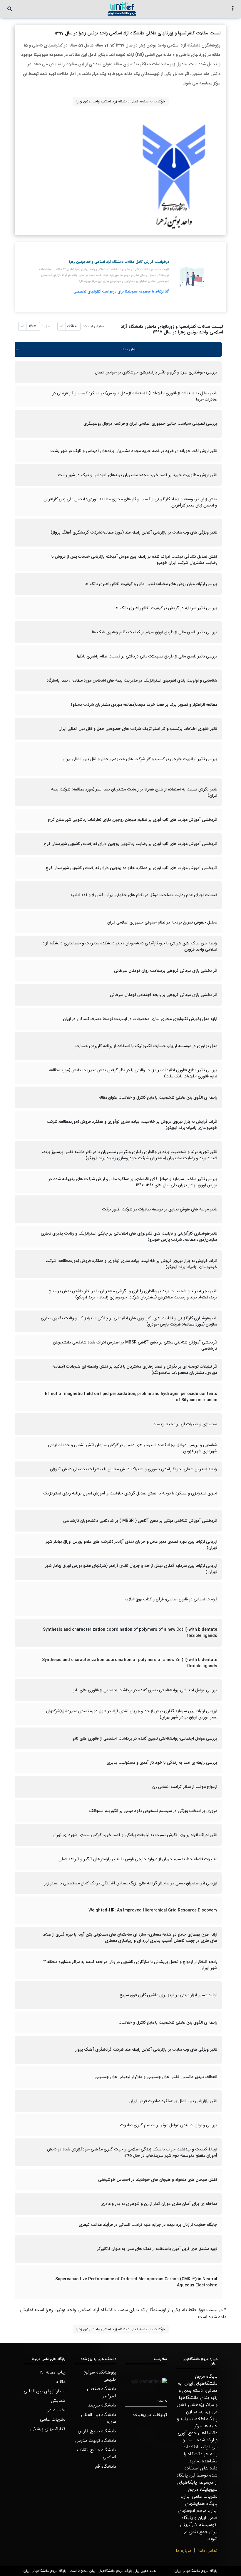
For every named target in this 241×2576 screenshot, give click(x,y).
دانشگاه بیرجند (102, 2405)
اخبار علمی (56, 2410)
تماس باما (208, 2551)
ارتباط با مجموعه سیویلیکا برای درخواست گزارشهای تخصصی (119, 292)
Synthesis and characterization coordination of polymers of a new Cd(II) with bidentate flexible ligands (130, 1633)
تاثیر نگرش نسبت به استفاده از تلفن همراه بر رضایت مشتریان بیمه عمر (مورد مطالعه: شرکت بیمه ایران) (134, 793)
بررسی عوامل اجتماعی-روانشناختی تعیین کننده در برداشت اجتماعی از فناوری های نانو (145, 1690)
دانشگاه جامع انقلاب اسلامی (97, 2453)
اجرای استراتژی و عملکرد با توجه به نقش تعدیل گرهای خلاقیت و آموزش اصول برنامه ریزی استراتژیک (130, 1493)
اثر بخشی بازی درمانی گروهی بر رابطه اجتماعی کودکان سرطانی (164, 995)
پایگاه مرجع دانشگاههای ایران (196, 2571)
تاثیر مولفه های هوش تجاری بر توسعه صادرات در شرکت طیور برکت (160, 1209)
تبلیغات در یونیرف (150, 2415)
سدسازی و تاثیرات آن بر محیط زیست (185, 1424)
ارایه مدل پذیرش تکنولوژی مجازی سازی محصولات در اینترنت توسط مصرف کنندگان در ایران (140, 1019)
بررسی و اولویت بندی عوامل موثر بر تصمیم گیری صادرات (169, 2125)
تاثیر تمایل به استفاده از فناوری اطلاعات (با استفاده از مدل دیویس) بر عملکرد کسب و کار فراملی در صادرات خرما (135, 396)
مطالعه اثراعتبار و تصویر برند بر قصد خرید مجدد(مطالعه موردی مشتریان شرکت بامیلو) (144, 705)
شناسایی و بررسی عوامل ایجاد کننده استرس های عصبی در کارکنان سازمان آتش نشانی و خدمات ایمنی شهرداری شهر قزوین (133, 1448)
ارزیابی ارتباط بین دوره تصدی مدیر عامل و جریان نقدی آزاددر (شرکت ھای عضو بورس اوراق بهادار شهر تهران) (131, 1545)
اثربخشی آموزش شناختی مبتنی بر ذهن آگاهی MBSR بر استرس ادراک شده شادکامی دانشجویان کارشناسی (135, 1346)
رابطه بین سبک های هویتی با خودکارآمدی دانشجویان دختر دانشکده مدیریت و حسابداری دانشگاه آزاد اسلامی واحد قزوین (130, 946)
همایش (58, 2400)
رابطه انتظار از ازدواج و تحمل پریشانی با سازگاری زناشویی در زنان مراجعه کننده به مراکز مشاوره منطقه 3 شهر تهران (130, 1965)
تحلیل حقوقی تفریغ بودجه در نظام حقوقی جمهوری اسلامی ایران (162, 922)
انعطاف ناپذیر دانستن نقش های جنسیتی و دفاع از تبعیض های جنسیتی (156, 2077)
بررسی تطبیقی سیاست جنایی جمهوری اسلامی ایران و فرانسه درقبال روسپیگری (150, 424)
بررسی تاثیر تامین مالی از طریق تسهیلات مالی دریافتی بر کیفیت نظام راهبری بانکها (147, 656)
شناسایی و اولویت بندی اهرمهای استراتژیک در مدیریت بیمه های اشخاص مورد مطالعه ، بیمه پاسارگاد (132, 681)
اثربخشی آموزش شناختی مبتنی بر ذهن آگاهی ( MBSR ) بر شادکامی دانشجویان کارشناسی (140, 1521)
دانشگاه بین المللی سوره (99, 2418)
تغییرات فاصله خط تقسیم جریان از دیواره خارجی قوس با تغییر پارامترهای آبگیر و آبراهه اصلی (138, 1859)
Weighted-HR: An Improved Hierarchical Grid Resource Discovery (153, 1910)
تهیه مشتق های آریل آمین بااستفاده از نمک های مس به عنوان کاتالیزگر (157, 2249)
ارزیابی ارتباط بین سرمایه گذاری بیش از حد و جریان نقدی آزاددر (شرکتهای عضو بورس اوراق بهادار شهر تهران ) (131, 1569)
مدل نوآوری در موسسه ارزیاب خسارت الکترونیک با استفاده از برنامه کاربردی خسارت (146, 1046)
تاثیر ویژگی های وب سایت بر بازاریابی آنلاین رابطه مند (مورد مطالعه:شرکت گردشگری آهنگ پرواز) (134, 533)
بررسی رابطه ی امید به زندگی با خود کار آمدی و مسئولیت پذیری (162, 1763)
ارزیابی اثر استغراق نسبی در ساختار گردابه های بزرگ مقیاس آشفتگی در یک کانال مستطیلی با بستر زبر (131, 1883)
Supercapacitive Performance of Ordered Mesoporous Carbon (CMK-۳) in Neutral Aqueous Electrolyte (136, 2282)
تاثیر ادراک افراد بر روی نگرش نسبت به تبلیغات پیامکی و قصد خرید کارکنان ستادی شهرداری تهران (135, 1835)
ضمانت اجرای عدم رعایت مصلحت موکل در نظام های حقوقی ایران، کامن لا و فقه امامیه (144, 895)
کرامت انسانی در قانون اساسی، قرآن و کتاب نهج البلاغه (171, 1599)
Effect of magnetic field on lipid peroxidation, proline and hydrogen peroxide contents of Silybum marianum (131, 1397)
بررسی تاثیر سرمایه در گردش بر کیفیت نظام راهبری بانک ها (166, 608)
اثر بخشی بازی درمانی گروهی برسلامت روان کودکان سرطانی (166, 971)
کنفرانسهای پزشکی (48, 2429)
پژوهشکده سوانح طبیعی (100, 2376)
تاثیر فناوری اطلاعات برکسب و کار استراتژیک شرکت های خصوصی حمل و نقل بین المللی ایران (138, 729)
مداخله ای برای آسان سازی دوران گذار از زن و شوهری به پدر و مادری (159, 2204)
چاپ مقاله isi (53, 2372)
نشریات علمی (53, 2419)
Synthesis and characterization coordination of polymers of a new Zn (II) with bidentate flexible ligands (130, 1663)
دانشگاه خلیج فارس (97, 2431)
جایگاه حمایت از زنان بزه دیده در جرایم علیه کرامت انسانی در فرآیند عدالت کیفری (148, 2225)
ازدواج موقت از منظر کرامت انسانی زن (185, 1787)
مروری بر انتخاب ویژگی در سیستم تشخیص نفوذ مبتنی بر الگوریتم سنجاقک (153, 1811)
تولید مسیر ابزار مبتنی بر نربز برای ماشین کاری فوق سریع (168, 1995)
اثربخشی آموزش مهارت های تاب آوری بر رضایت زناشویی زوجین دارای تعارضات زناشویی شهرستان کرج (130, 844)
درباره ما (184, 2551)
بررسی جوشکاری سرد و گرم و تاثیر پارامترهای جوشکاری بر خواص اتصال (156, 372)
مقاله (61, 2382)
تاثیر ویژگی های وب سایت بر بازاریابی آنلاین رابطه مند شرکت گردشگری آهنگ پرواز (146, 2050)
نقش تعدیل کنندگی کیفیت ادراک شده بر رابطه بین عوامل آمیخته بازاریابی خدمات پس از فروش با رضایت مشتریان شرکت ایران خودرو (134, 560)
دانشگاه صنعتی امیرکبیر (102, 2392)
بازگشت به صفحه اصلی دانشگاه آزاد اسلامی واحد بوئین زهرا (121, 101)
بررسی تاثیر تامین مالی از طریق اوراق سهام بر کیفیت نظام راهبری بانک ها (155, 632)
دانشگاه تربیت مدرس (96, 2440)
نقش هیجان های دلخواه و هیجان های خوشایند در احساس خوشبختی (158, 2180)
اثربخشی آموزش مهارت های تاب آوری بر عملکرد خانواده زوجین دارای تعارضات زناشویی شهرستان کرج (131, 868)
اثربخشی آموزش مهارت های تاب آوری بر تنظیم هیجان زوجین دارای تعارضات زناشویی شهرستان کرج (133, 820)
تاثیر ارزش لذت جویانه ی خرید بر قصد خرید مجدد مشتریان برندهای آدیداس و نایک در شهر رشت (134, 451)
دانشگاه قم (106, 2466)
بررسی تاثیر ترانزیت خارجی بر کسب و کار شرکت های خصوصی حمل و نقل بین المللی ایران (140, 759)
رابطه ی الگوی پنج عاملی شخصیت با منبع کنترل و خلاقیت (168, 2023)
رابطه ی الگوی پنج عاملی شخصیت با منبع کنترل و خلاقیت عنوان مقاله (158, 1098)
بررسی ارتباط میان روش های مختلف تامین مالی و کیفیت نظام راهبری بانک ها (151, 584)
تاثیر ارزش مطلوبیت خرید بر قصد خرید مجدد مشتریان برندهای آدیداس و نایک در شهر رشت (138, 475)
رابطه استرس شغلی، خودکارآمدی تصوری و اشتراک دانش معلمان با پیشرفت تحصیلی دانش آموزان (134, 1469)
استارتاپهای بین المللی (45, 2391)
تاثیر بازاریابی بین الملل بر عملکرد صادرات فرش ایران (173, 2101)
